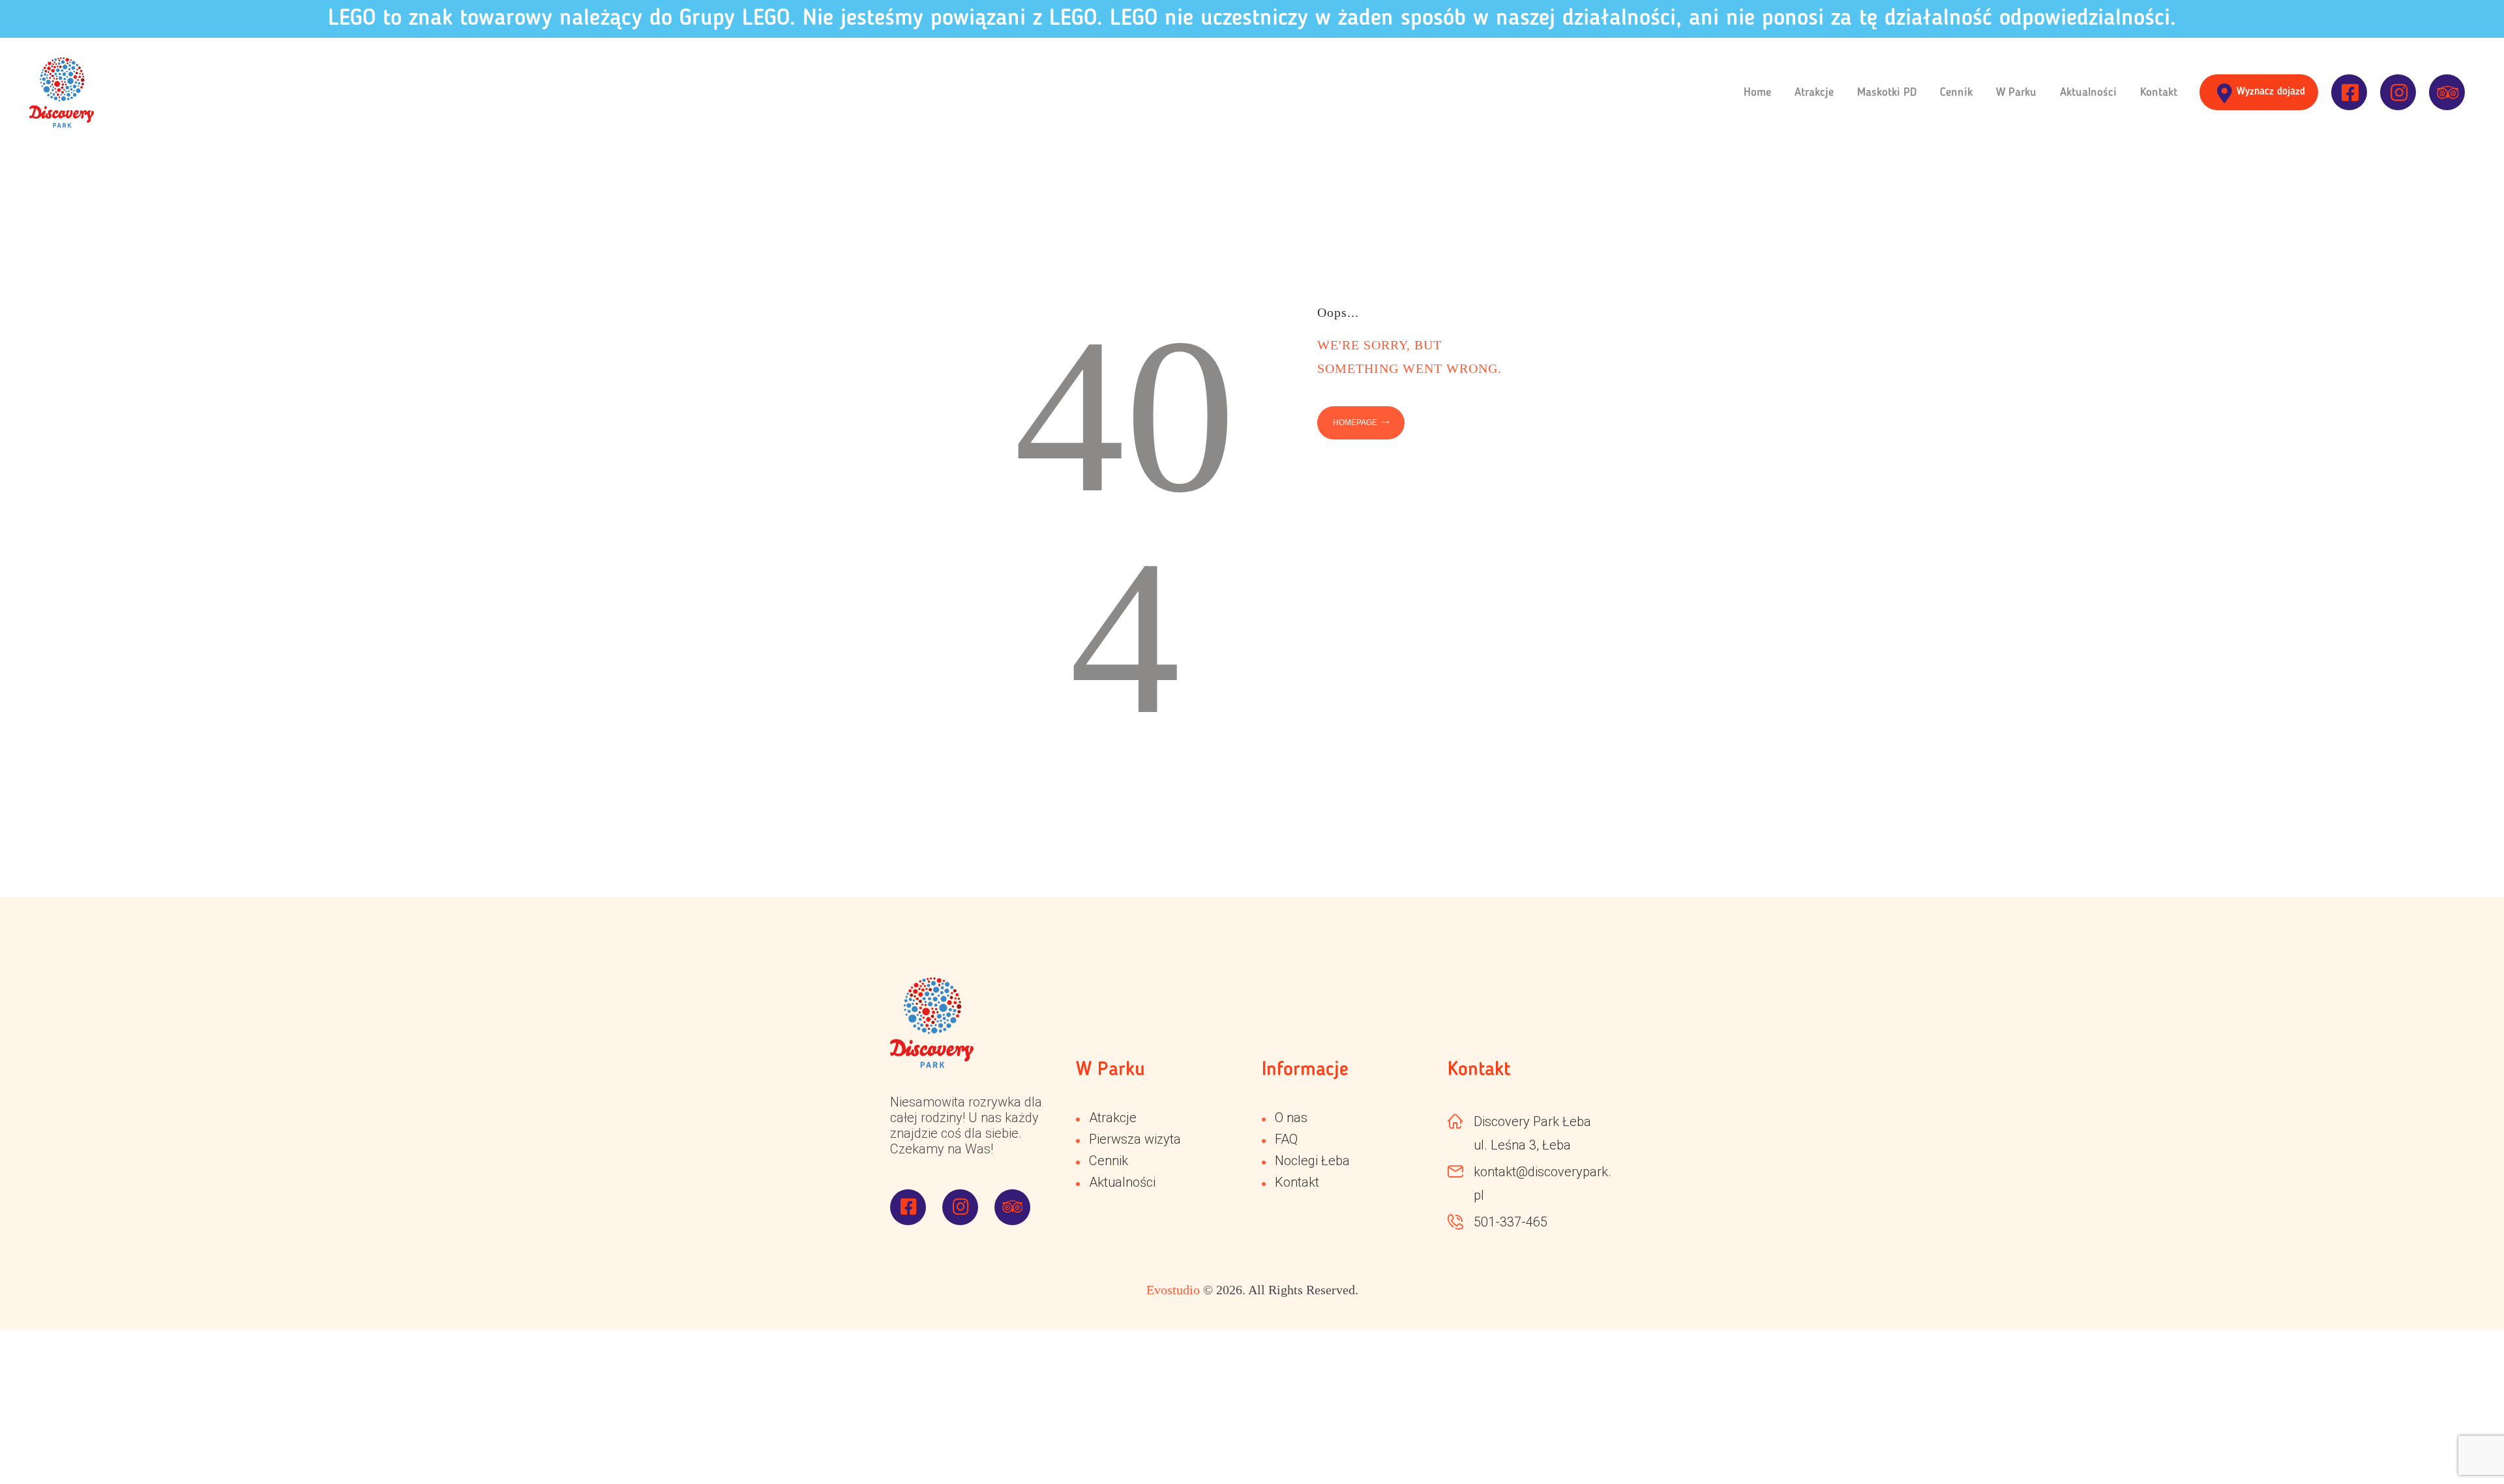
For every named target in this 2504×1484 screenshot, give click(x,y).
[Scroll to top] (2458, 1438)
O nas (1291, 1118)
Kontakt (1297, 1182)
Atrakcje (1113, 1118)
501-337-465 (1511, 1222)
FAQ (1286, 1139)
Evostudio (1173, 1290)
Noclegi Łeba (1312, 1161)
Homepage (1355, 423)
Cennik (1109, 1161)
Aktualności (1122, 1182)
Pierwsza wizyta (1135, 1139)
